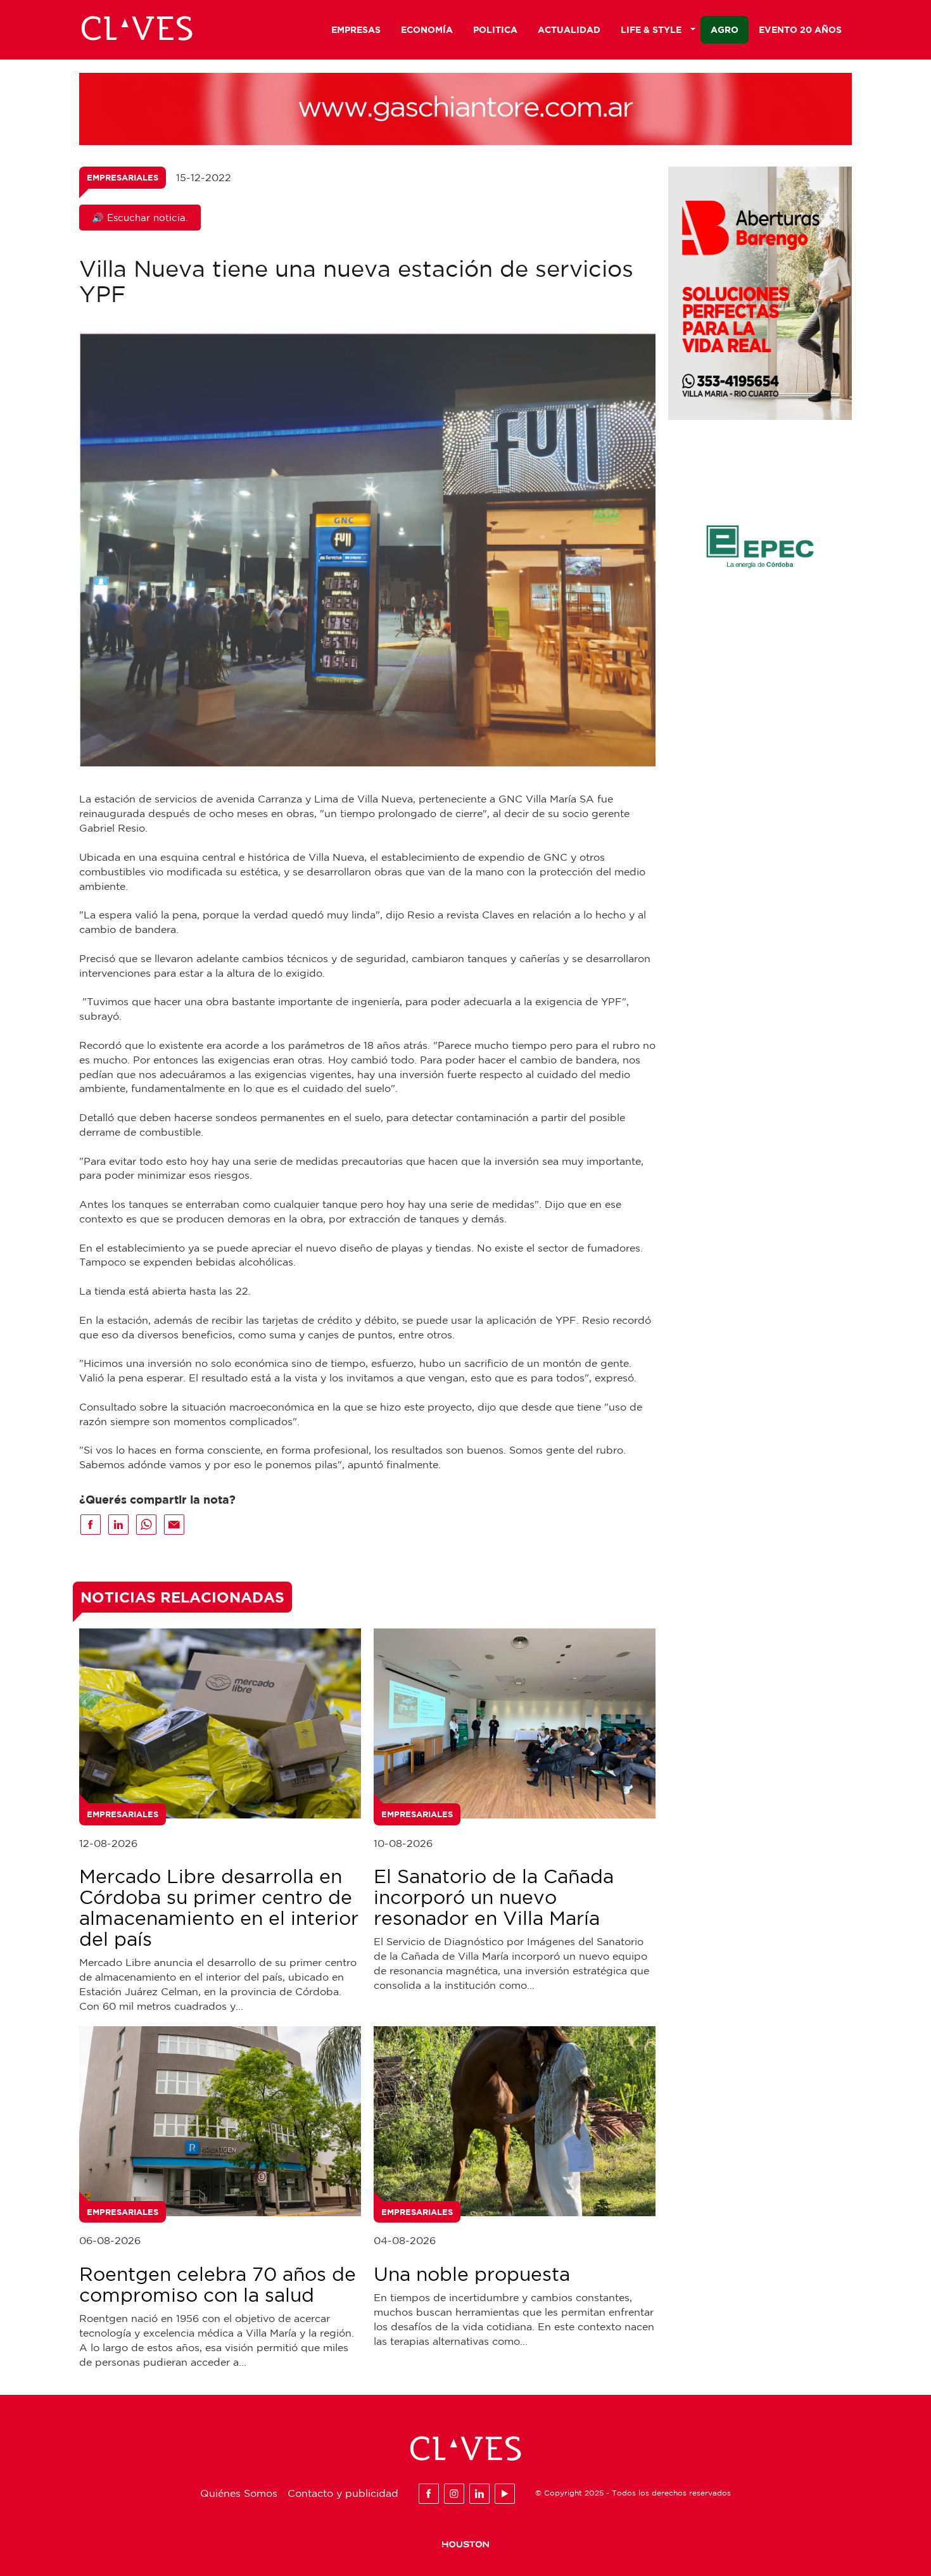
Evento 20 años (800, 29)
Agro (725, 29)
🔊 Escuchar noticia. (140, 218)
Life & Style (651, 29)
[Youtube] (505, 2494)
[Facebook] (429, 2494)
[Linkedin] (479, 2494)
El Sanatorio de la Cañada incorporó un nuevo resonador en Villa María (494, 1897)
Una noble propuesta (472, 2274)
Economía (427, 29)
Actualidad (569, 29)
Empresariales (123, 177)
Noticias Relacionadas (182, 1597)
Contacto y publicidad (343, 2493)
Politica (495, 29)
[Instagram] (454, 2494)
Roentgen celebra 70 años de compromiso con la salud (218, 2284)
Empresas (356, 29)
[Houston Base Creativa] (465, 2544)
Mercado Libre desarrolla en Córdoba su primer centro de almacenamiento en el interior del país (219, 1907)
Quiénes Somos (239, 2493)
